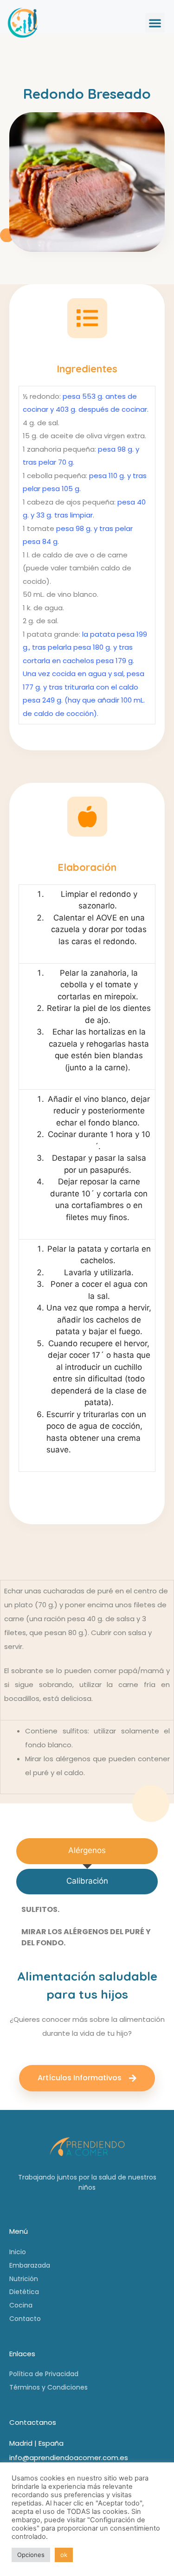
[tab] (87, 1851)
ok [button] (64, 2555)
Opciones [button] (31, 2555)
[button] (155, 23)
